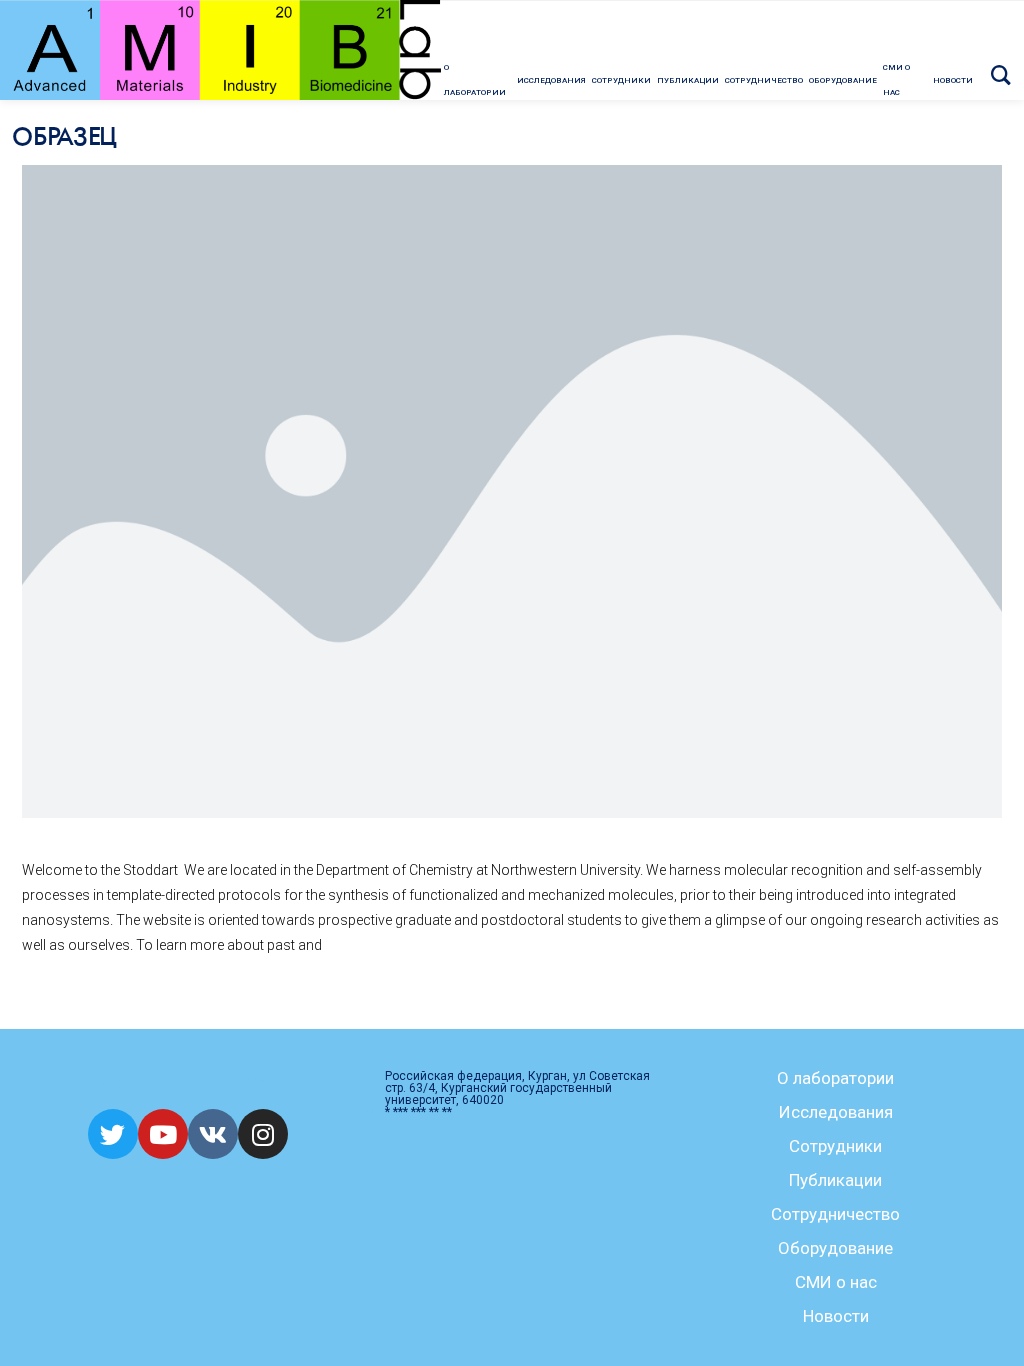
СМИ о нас (836, 1282)
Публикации (835, 1180)
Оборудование (835, 1248)
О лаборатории (835, 1078)
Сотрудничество (835, 1214)
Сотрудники (835, 1146)
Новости (836, 1316)
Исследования (836, 1112)
